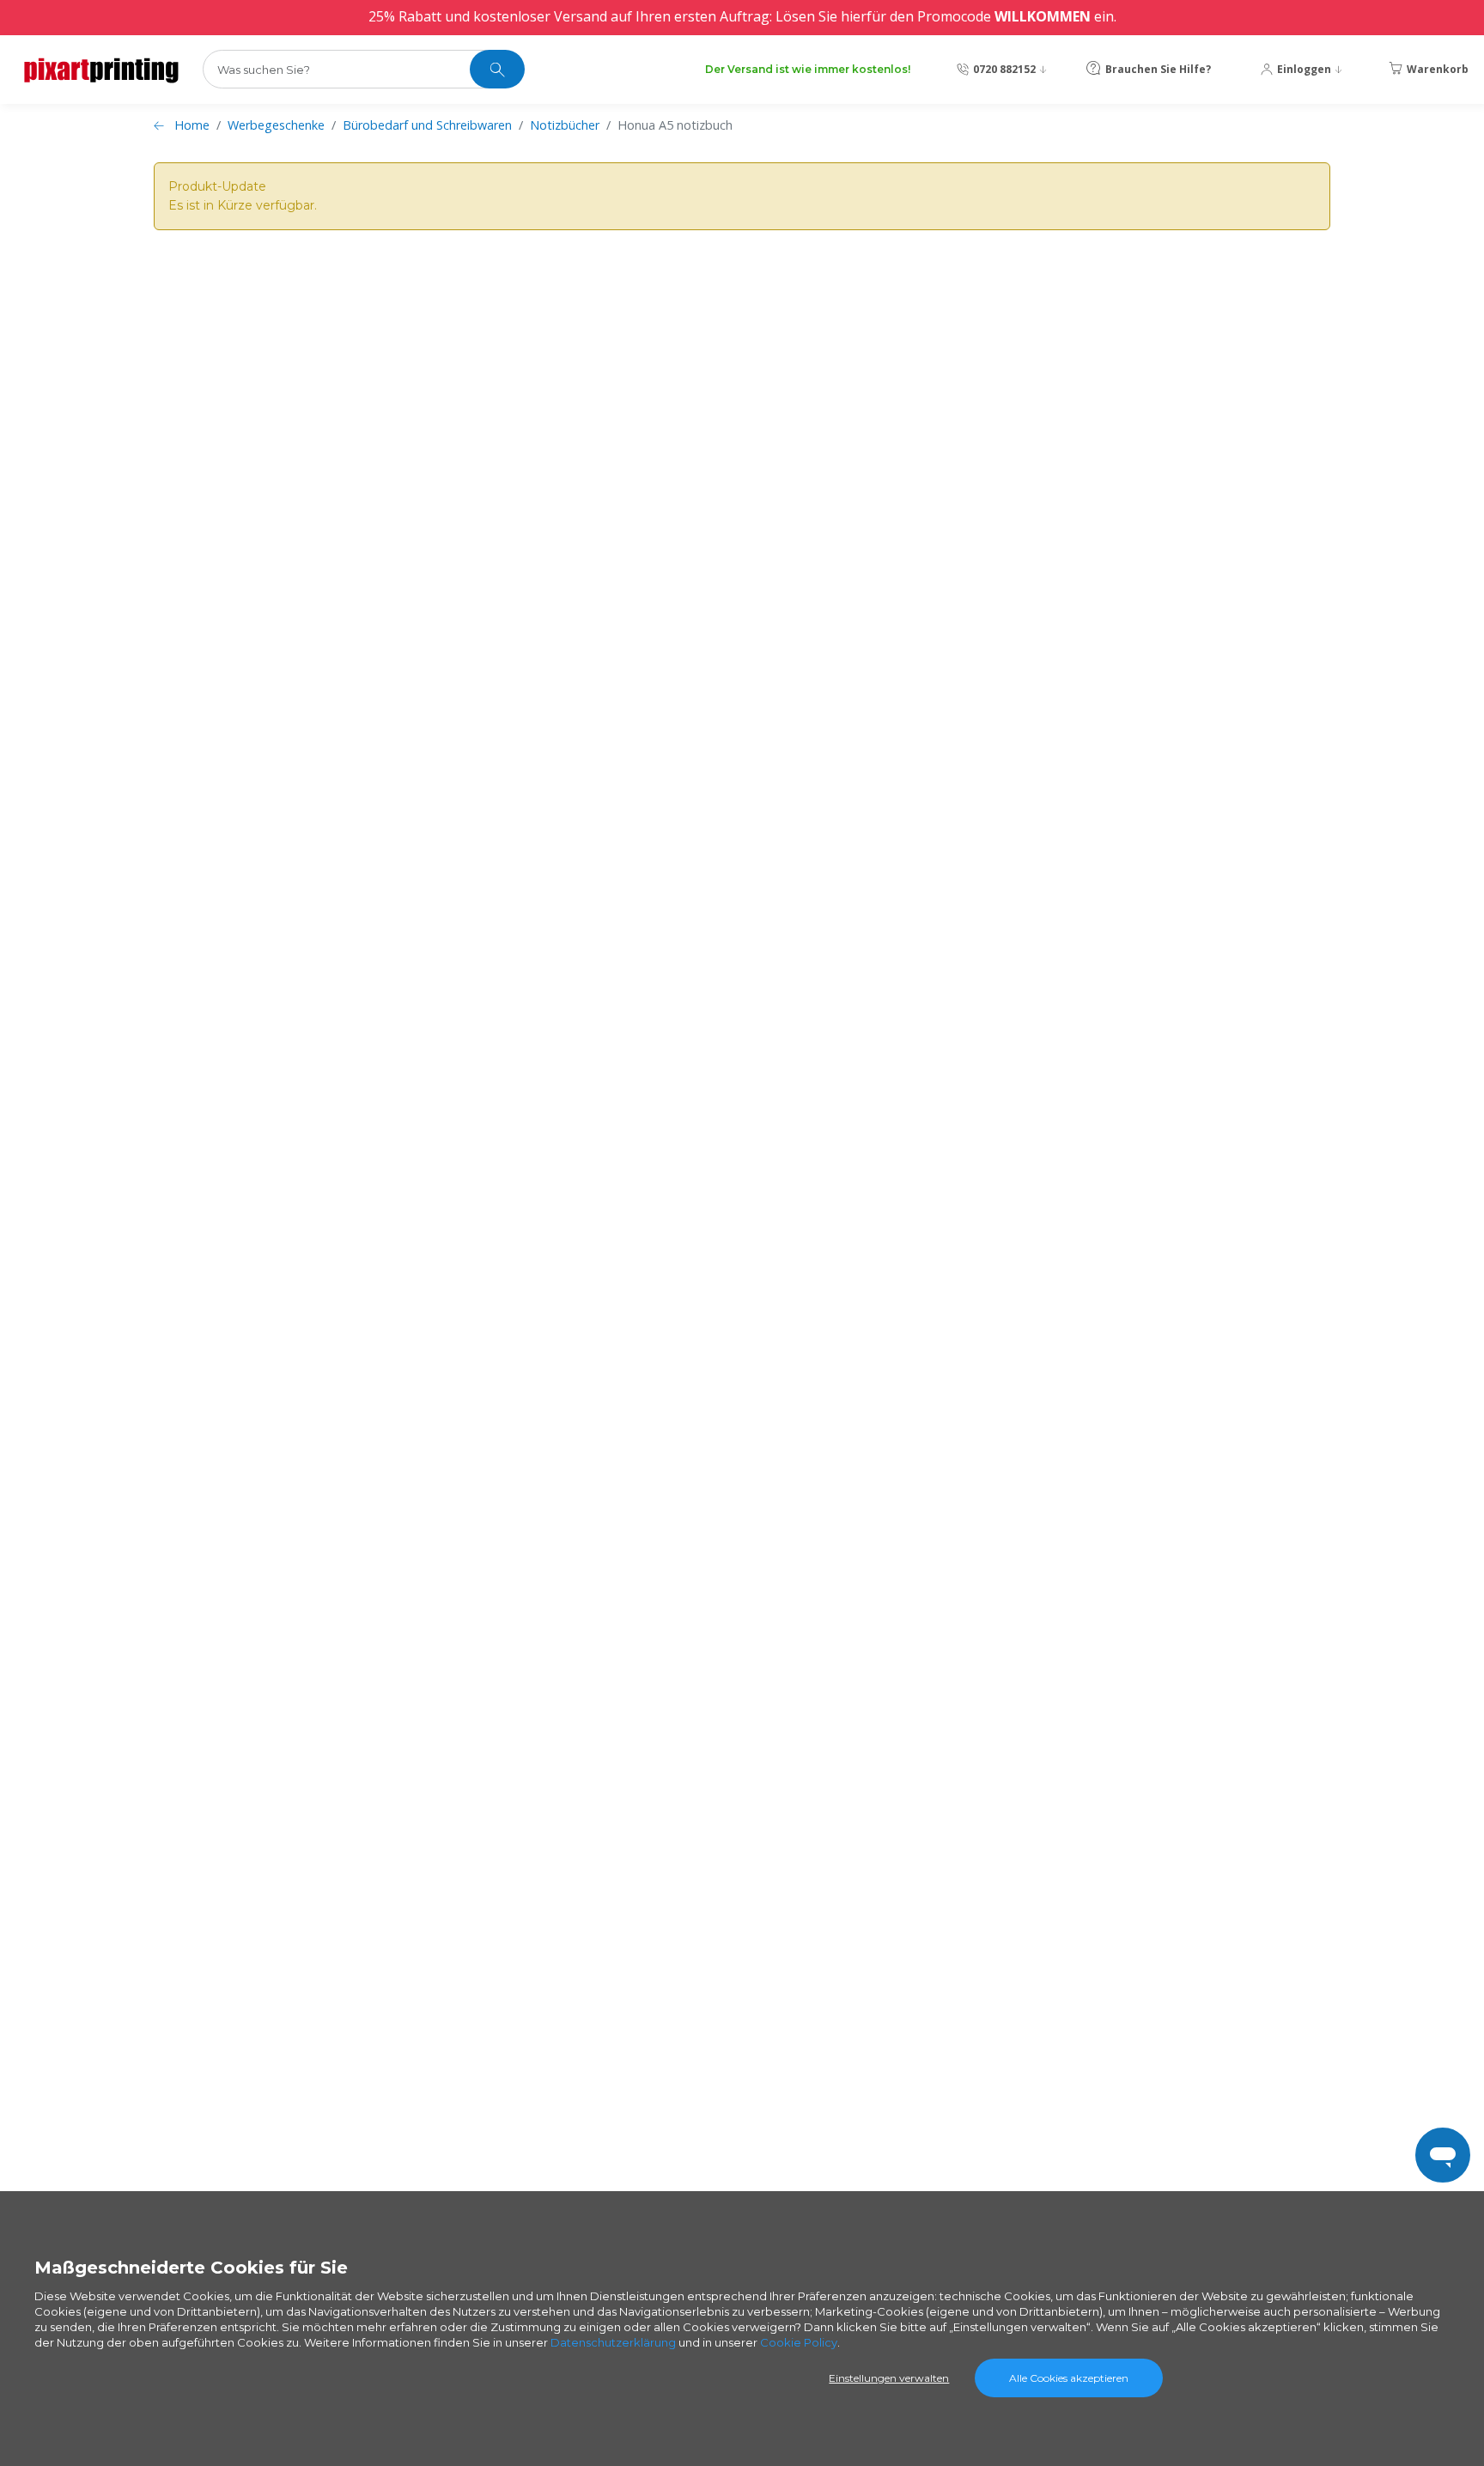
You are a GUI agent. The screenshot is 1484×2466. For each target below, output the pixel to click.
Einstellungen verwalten (889, 2378)
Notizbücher (565, 125)
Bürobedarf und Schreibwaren (427, 125)
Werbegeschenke (276, 125)
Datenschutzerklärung (613, 2342)
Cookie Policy (799, 2342)
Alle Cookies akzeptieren (1069, 2378)
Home (192, 125)
